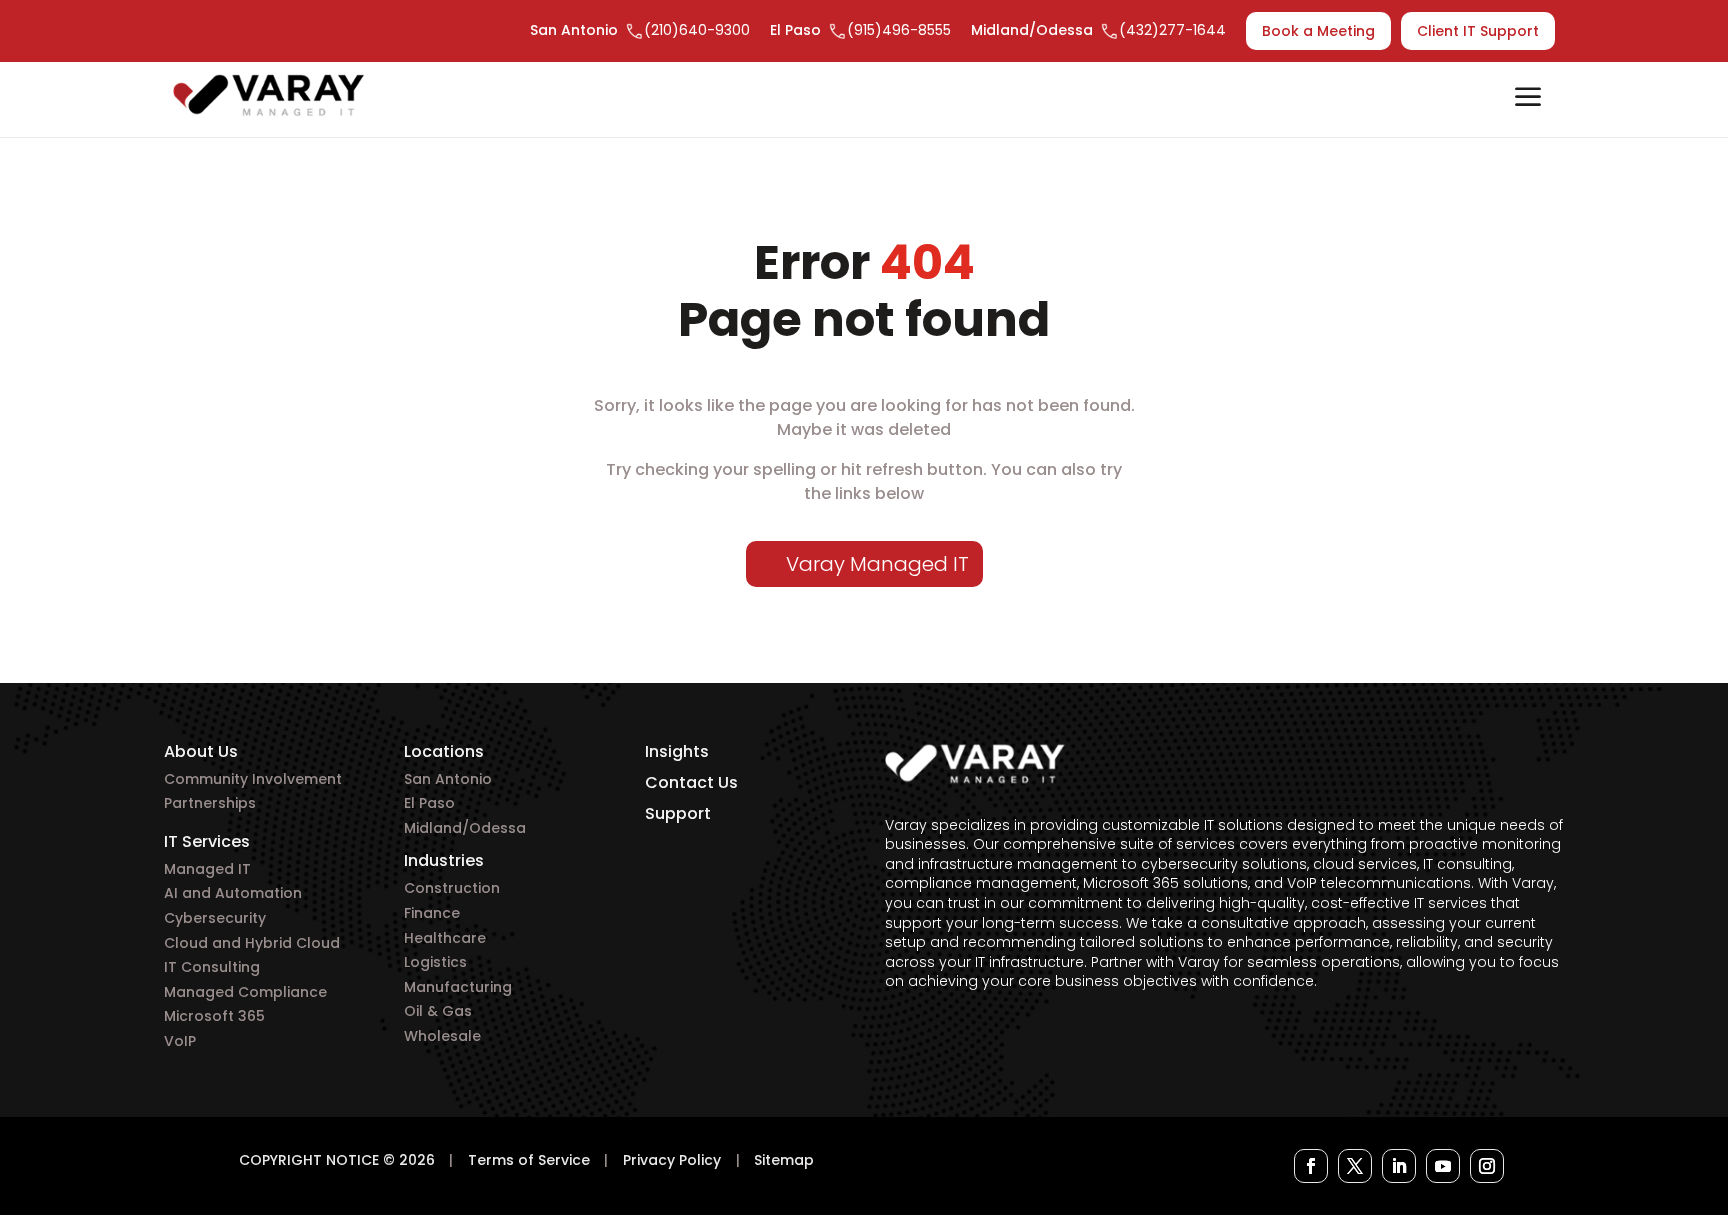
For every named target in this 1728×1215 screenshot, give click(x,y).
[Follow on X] (1355, 1166)
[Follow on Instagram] (1487, 1166)
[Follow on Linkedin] (1399, 1166)
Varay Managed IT (877, 564)
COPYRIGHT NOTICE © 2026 (337, 1160)
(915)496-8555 (899, 30)
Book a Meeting (1318, 31)
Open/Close (1528, 99)
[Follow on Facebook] (1311, 1166)
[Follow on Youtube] (1443, 1166)
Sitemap (784, 1160)
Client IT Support (1478, 31)
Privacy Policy (672, 1160)
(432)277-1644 (1172, 30)
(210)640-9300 (697, 30)
